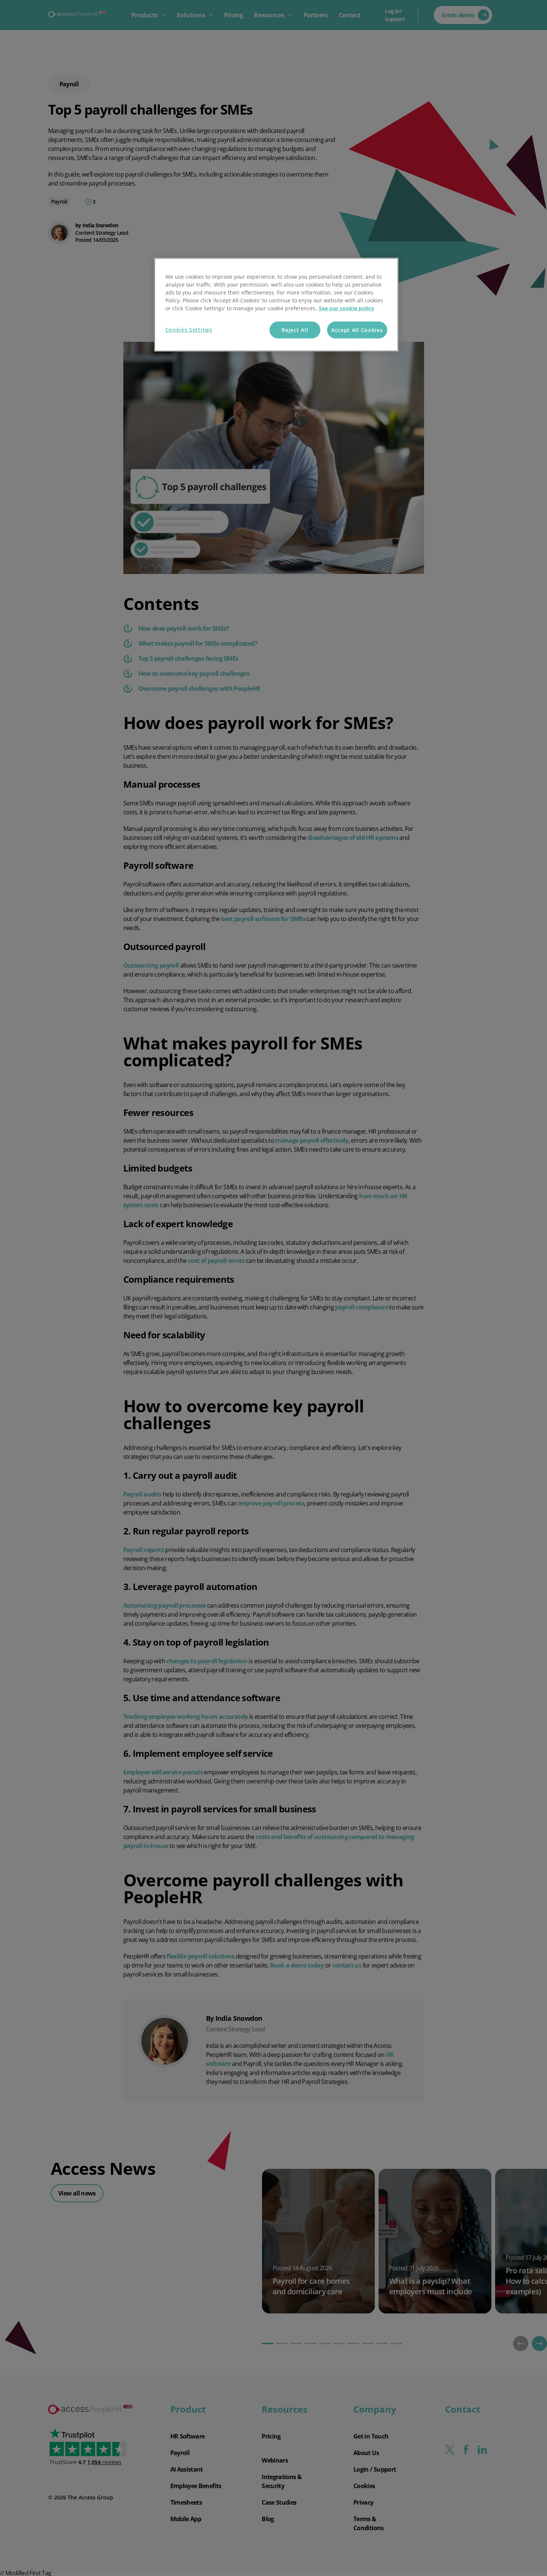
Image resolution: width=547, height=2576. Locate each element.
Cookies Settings (189, 330)
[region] (276, 305)
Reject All (295, 330)
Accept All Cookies (357, 330)
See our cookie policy (346, 308)
